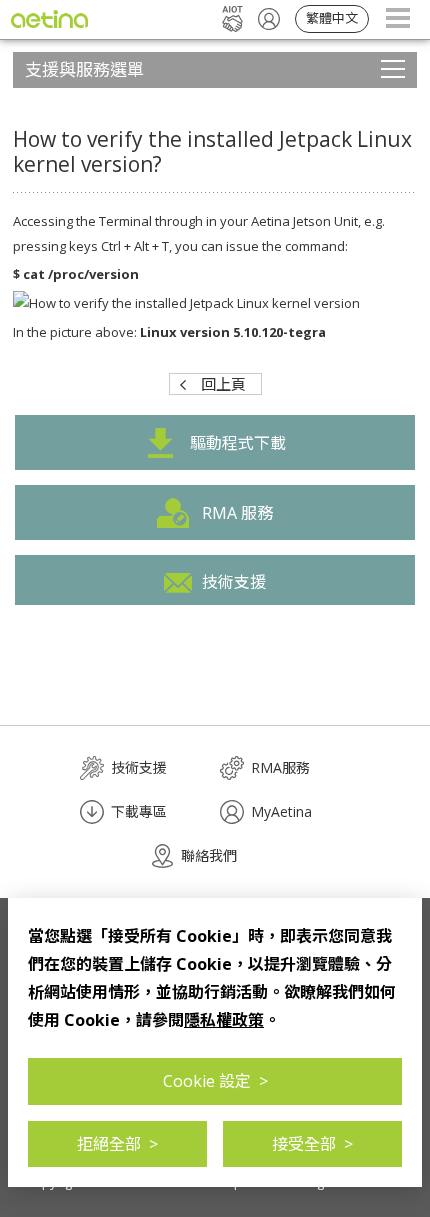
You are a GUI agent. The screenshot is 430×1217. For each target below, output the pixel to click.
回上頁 (223, 384)
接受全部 (312, 1144)
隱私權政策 (224, 1020)
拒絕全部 (117, 1144)
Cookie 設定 (215, 1081)
